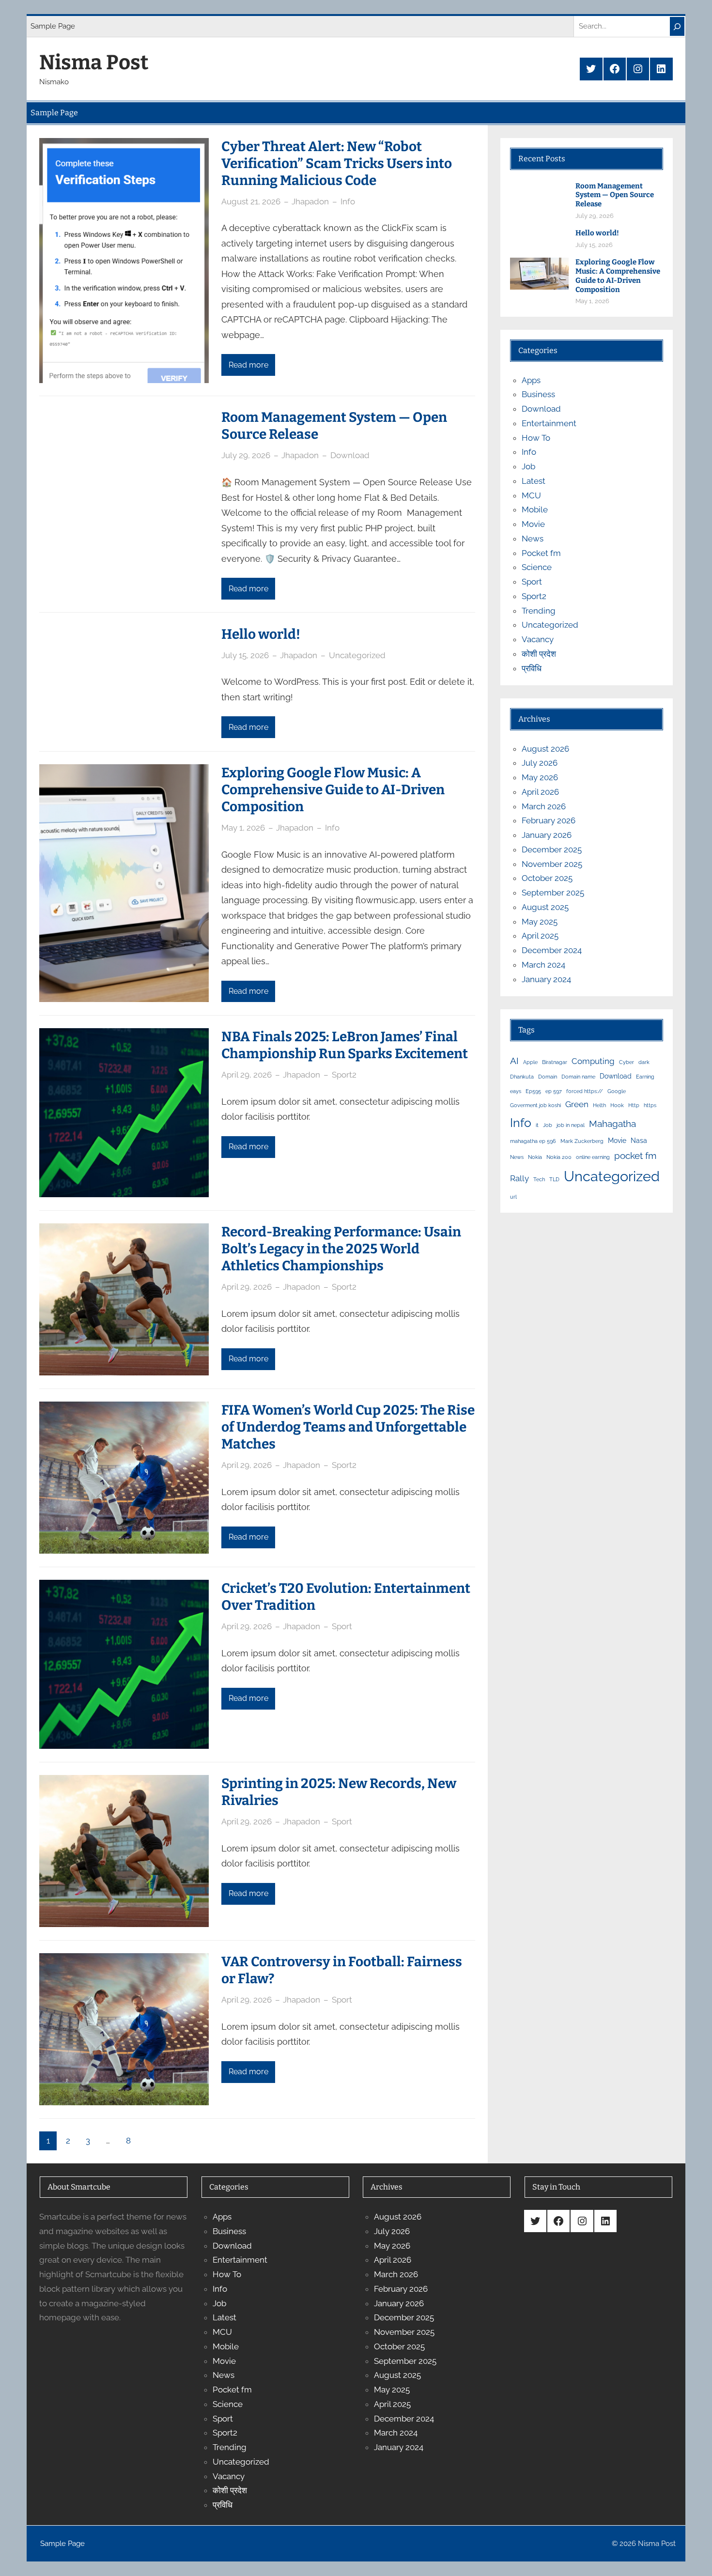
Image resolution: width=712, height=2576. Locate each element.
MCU (531, 495)
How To (536, 438)
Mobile (535, 509)
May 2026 (540, 777)
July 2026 (540, 763)
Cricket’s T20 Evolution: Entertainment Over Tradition (346, 1597)
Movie (533, 524)
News (533, 539)
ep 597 (554, 1091)
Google (617, 1091)
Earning (645, 1077)
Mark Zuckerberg (582, 1141)
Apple (530, 1062)
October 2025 (547, 878)
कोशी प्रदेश (539, 654)
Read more (248, 365)
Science (537, 567)
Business (538, 394)
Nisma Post (94, 62)
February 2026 (549, 820)
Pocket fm (541, 553)
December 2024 (552, 950)
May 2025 (540, 922)
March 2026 (544, 806)
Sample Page (53, 26)
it (537, 1125)
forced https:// (585, 1091)
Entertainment (549, 423)
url (513, 1197)
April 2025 (540, 936)
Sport (342, 1626)
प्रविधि (532, 668)
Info (348, 201)
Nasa (639, 1140)
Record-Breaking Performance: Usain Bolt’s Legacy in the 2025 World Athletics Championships (341, 1249)
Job (528, 466)
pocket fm (635, 1156)
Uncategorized (357, 655)
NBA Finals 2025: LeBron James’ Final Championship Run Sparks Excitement (345, 1045)
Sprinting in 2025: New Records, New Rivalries (339, 1792)
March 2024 (543, 965)
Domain (548, 1077)
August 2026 (545, 749)
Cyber (627, 1062)
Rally (519, 1178)
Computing (593, 1061)
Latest (534, 481)
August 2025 (545, 907)
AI (514, 1061)
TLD (554, 1179)
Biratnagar (555, 1062)
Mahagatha (612, 1124)
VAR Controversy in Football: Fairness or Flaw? (342, 1970)
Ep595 (533, 1091)
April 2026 (540, 792)
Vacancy (538, 639)
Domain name (578, 1077)
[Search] (677, 26)
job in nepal (571, 1125)
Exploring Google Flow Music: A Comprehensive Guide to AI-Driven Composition (333, 790)
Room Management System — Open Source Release (334, 426)
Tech (539, 1179)
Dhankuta (522, 1077)
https (650, 1105)
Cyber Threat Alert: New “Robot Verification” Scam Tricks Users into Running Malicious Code (337, 163)
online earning (593, 1157)
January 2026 (547, 835)
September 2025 (553, 893)
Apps (531, 380)
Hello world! (261, 634)
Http (634, 1105)
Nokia (535, 1157)
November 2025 (552, 864)
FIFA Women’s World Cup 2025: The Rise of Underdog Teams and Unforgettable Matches (348, 1427)
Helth (599, 1105)
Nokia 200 (559, 1157)
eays (516, 1091)
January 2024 (546, 979)
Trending (539, 611)
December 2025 (552, 849)
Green (577, 1104)
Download (350, 455)
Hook (617, 1105)
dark (644, 1062)
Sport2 (344, 1075)
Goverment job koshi (535, 1105)
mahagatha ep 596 (533, 1141)
